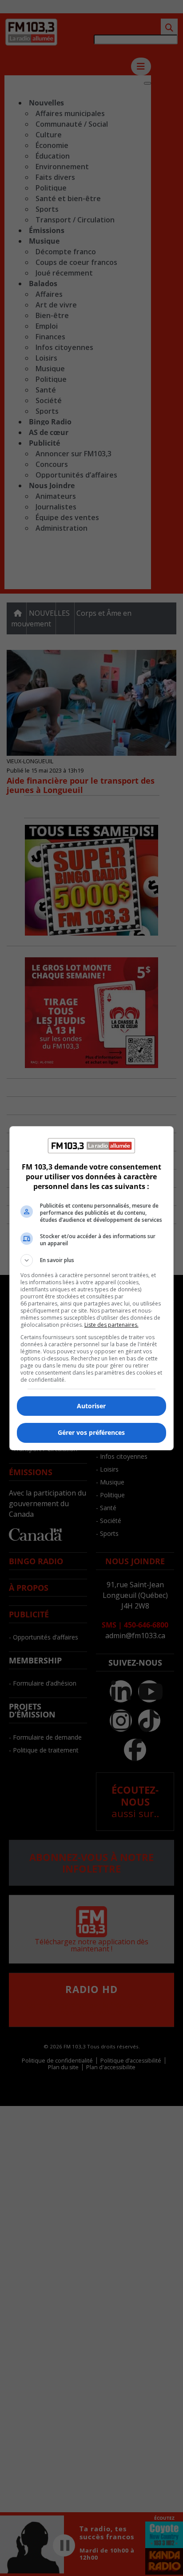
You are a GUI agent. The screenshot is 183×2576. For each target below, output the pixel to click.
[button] (92, 1260)
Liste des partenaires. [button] (111, 1325)
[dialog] (92, 1288)
